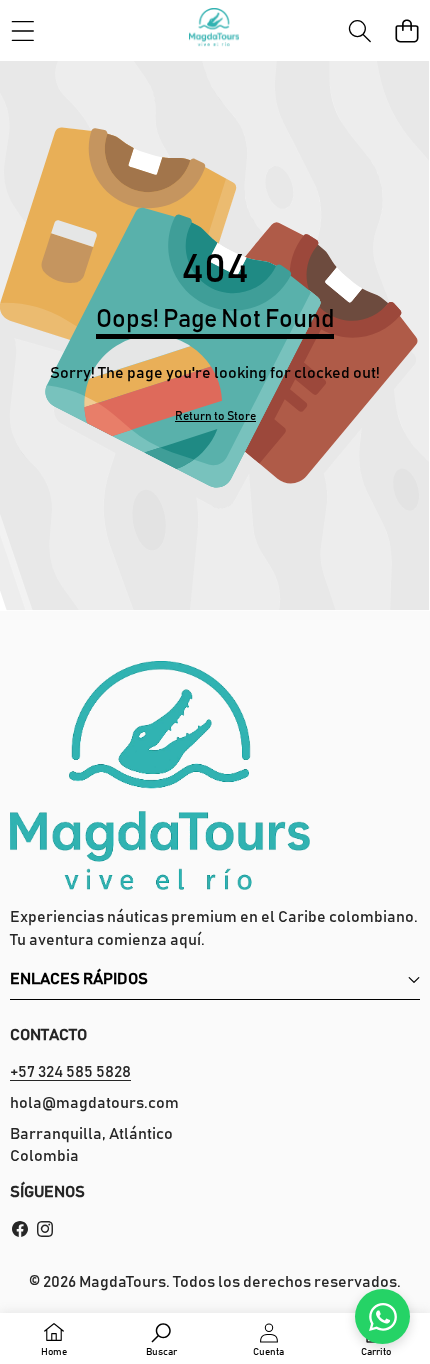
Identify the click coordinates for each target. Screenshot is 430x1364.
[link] (215, 416)
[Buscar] (359, 30)
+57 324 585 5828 (70, 1072)
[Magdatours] (214, 30)
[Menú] (22, 30)
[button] (406, 30)
